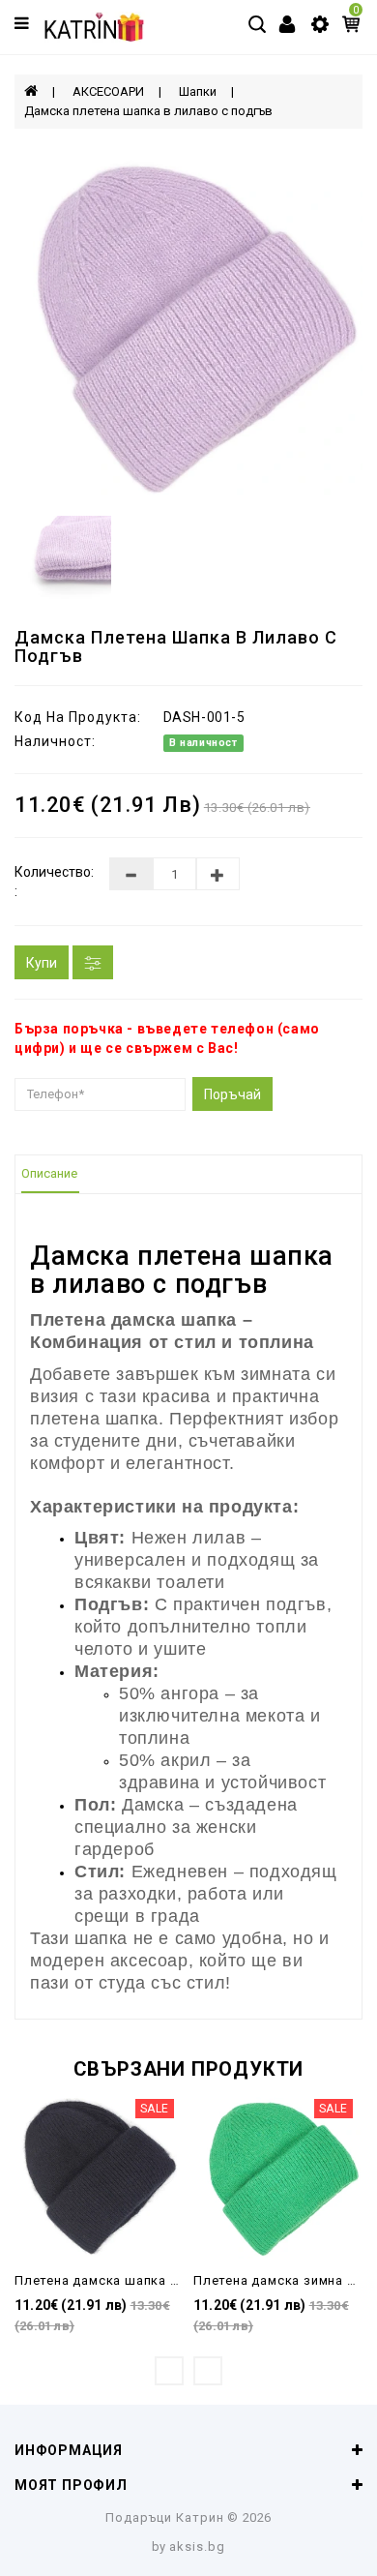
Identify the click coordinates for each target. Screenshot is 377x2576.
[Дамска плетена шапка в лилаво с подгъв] (188, 322)
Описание (49, 1173)
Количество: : (47, 882)
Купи (42, 963)
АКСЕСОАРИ (108, 91)
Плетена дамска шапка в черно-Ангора (144, 2280)
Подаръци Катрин (165, 2517)
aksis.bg (197, 2546)
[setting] (320, 23)
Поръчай (232, 1094)
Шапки (198, 91)
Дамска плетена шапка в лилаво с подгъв (148, 111)
